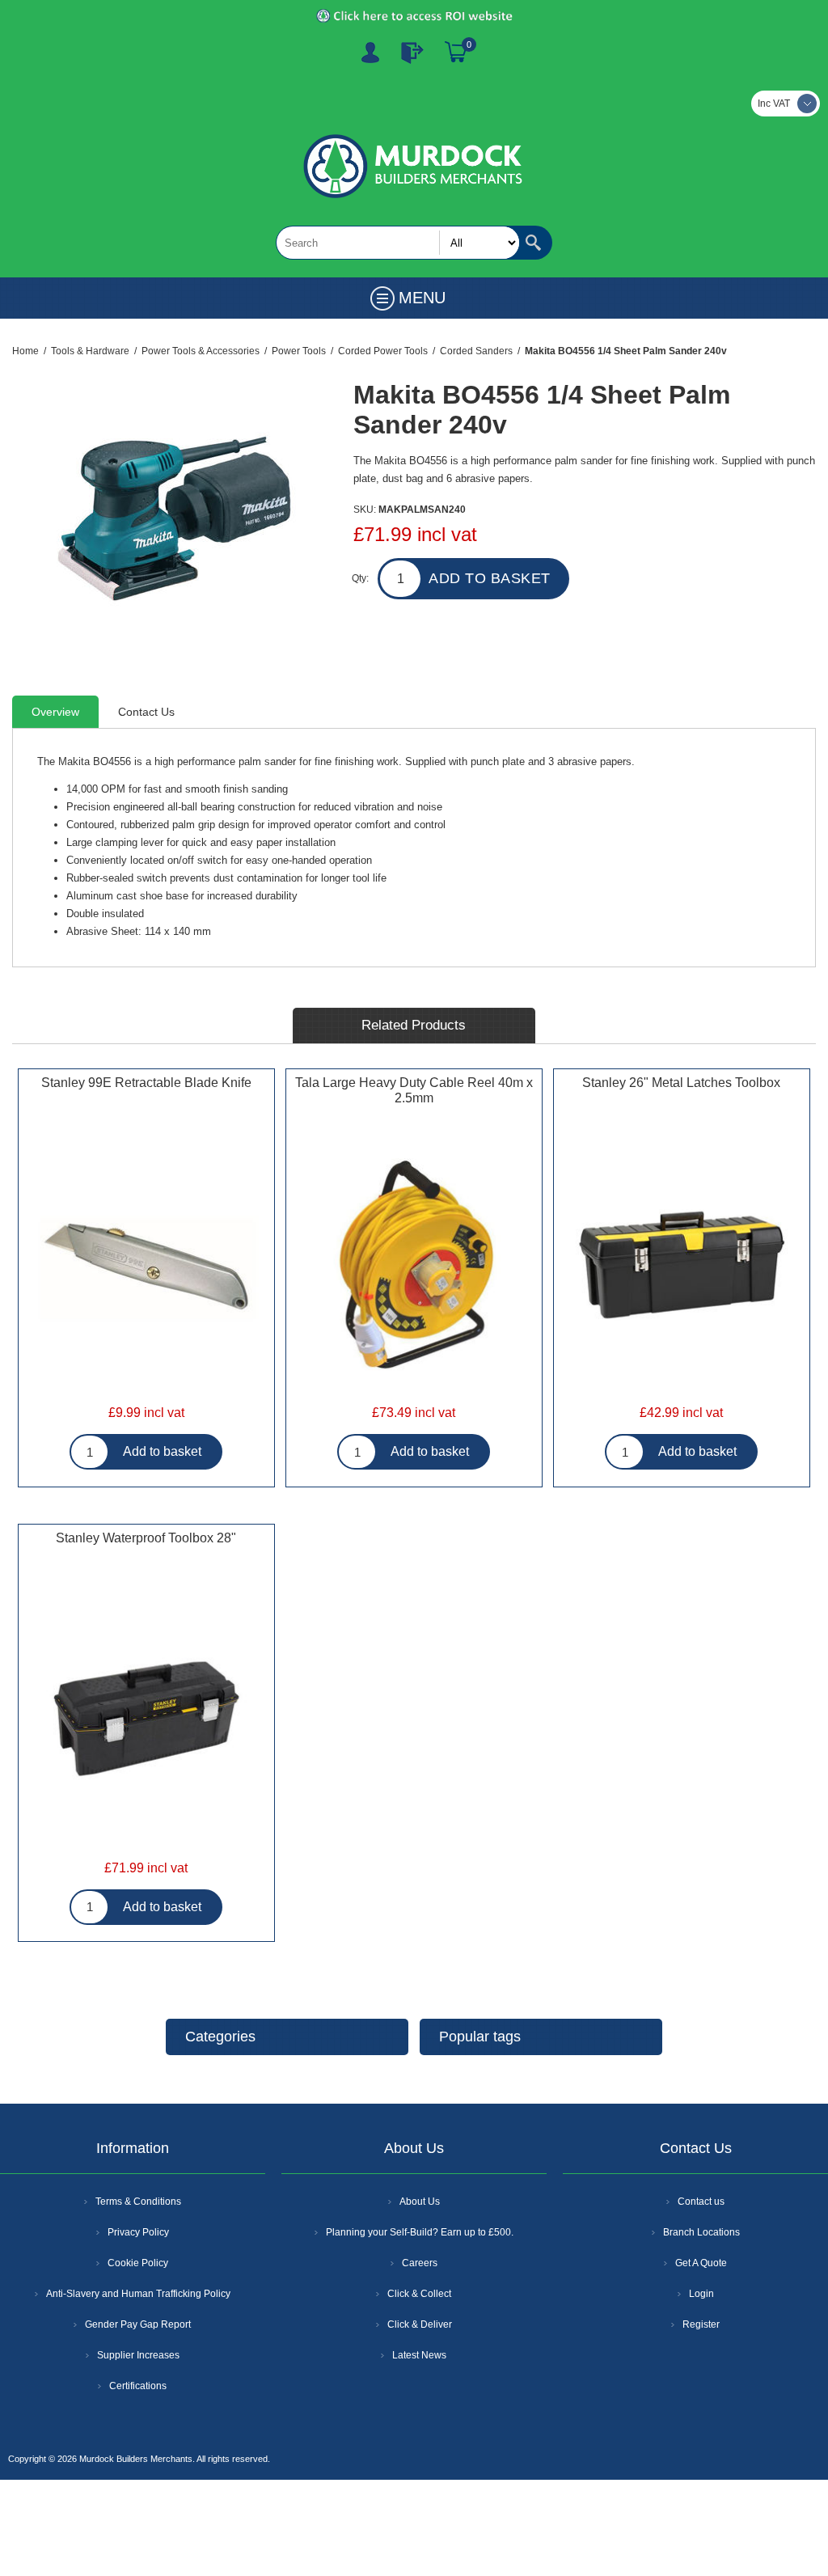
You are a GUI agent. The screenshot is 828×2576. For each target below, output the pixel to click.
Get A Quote (701, 2263)
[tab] (55, 712)
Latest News (419, 2355)
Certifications (138, 2386)
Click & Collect (419, 2294)
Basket (456, 53)
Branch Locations (701, 2232)
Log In (412, 53)
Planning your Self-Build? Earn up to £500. (420, 2232)
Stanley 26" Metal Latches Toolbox (681, 1083)
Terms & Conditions (138, 2202)
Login (701, 2294)
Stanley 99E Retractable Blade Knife (146, 1083)
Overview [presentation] (55, 712)
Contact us (701, 2202)
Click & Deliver (420, 2324)
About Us (420, 2202)
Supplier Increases (138, 2355)
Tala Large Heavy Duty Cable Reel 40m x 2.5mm (414, 1090)
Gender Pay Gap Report (138, 2324)
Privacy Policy (138, 2232)
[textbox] (398, 243)
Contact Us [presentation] (146, 712)
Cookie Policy (138, 2263)
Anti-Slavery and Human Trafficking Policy (138, 2294)
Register (370, 53)
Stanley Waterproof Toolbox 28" (146, 1538)
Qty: (360, 578)
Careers (420, 2263)
